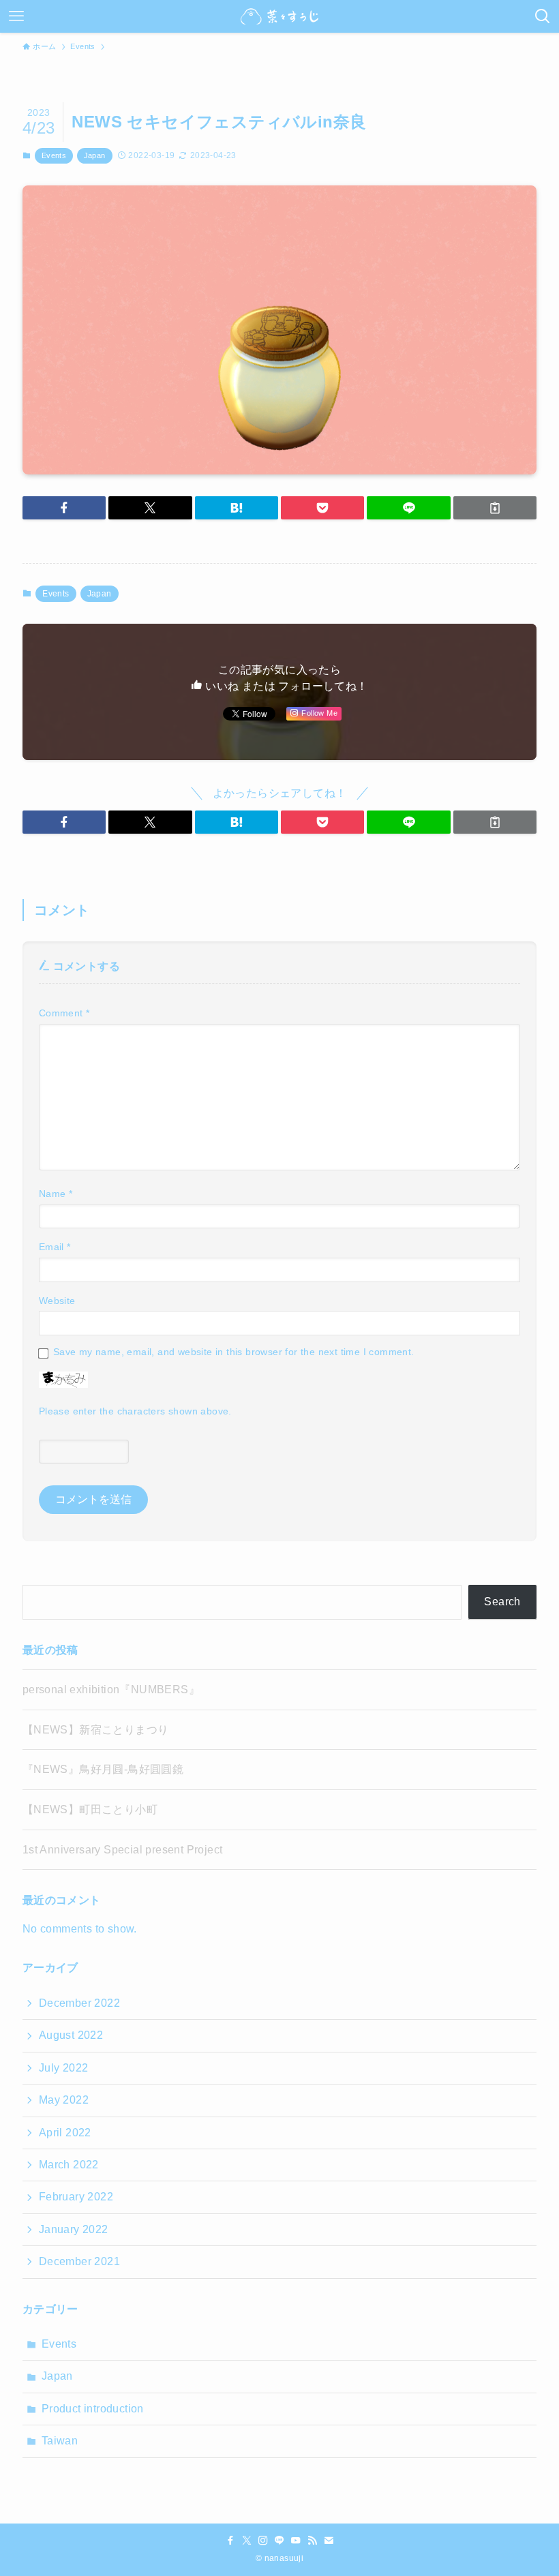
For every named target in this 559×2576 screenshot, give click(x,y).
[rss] (312, 2541)
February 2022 (76, 2197)
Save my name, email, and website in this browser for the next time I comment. (234, 1352)
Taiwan (60, 2441)
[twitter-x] (247, 2541)
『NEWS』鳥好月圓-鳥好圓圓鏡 (103, 1769)
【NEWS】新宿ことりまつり (96, 1730)
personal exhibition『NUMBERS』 (111, 1689)
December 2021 (79, 2261)
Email (55, 1247)
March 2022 (69, 2165)
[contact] (329, 2541)
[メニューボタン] (16, 16)
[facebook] (230, 2541)
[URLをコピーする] (495, 508)
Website (57, 1301)
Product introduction (93, 2409)
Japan (95, 155)
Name (56, 1194)
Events (54, 155)
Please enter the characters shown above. (135, 1411)
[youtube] (296, 2541)
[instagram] (263, 2541)
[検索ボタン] (543, 16)
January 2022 (74, 2229)
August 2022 (71, 2035)
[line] (279, 2541)
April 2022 (65, 2133)
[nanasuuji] (279, 16)
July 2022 (64, 2068)
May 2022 (64, 2100)
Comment (64, 1013)
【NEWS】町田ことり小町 (90, 1809)
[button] (64, 508)
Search (502, 1602)
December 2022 (79, 2003)
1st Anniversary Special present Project (123, 1850)
